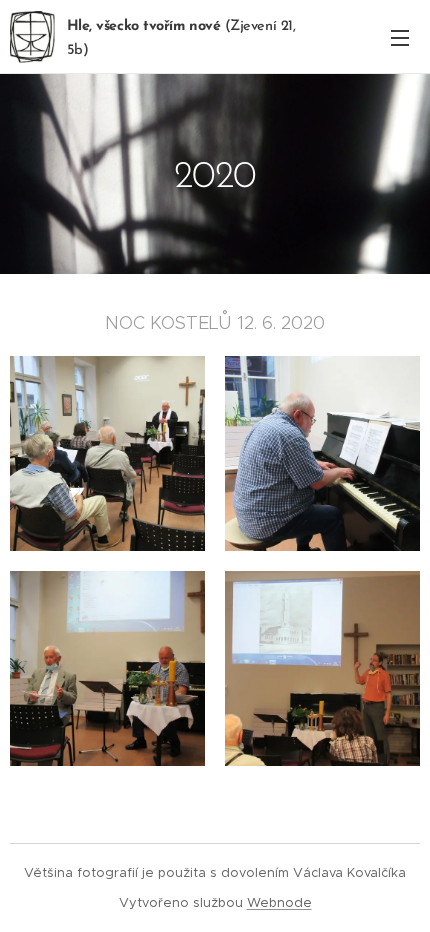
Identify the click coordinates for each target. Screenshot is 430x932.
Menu (400, 37)
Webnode (279, 902)
